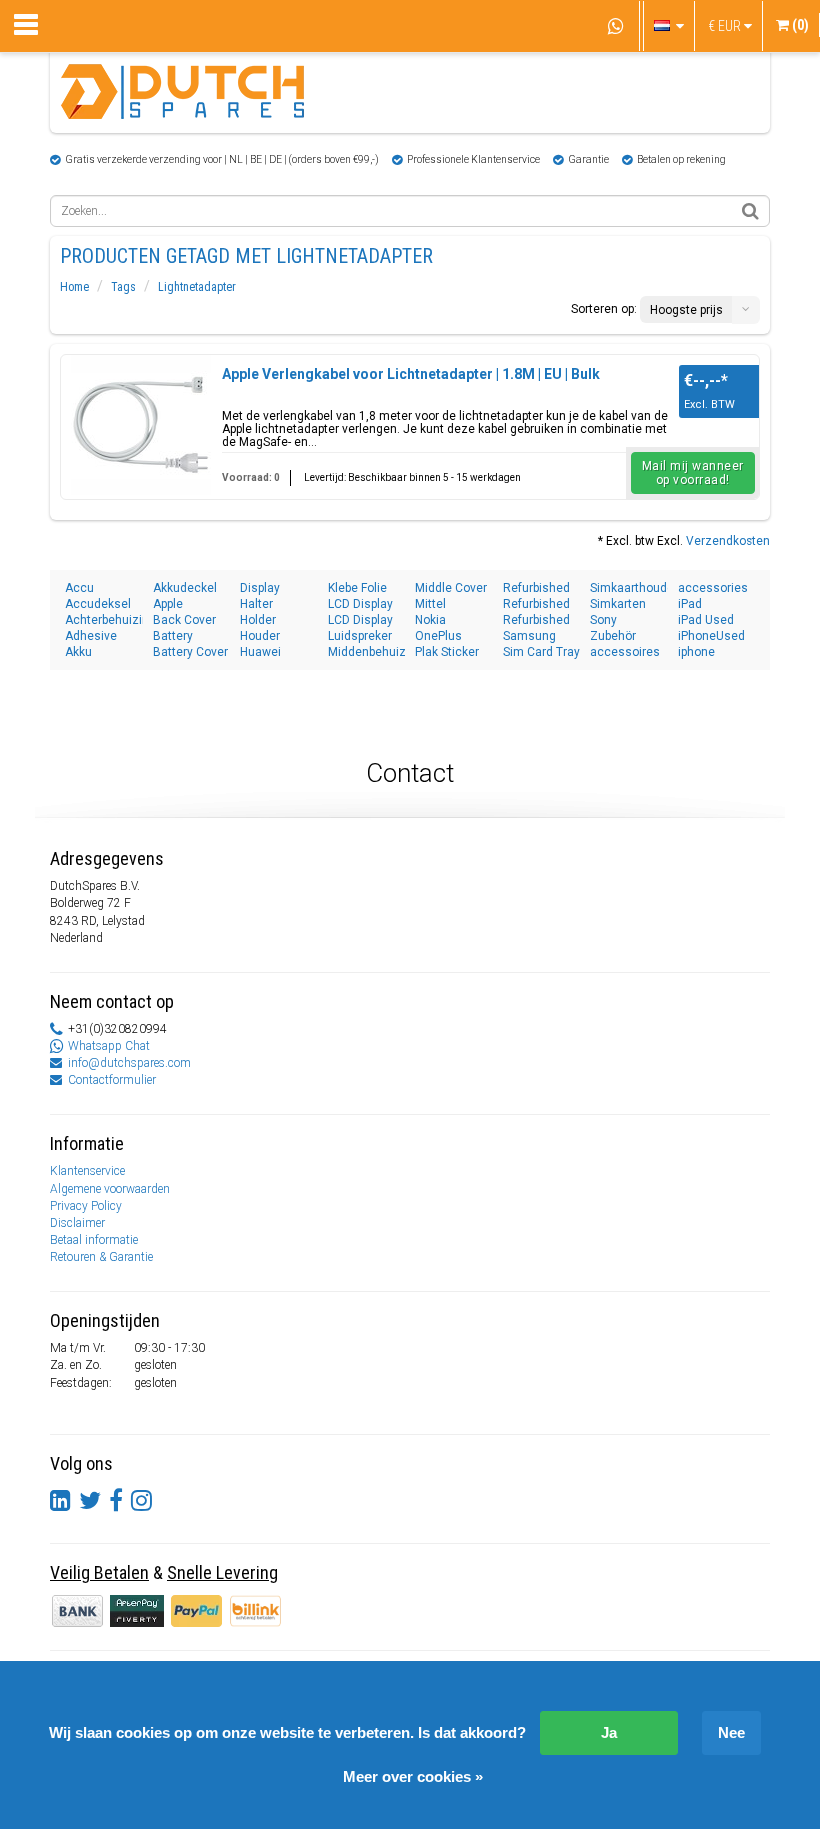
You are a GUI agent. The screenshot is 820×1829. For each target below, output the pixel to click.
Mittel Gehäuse (440, 604)
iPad (690, 604)
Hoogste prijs (686, 310)
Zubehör (613, 636)
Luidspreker (360, 636)
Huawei (260, 652)
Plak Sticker (447, 652)
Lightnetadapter (197, 287)
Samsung (529, 636)
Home (74, 287)
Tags (123, 287)
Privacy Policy (86, 1206)
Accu (79, 588)
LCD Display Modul (360, 604)
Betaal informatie (94, 1240)
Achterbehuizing (104, 620)
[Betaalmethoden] (138, 1610)
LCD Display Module (360, 620)
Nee (731, 1732)
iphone (696, 652)
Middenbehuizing (367, 652)
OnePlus (438, 636)
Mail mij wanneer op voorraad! (693, 473)
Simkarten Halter (618, 604)
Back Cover (184, 620)
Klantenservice (87, 1171)
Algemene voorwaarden (110, 1189)
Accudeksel (98, 604)
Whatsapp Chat (109, 1046)
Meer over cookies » (413, 1776)
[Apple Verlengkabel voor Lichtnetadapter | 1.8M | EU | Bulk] (141, 425)
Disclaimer (77, 1223)
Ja (609, 1732)
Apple (168, 604)
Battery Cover (190, 652)
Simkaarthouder (629, 588)
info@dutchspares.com (129, 1063)
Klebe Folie (357, 588)
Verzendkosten (728, 541)
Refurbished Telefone (536, 604)
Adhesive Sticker (91, 636)
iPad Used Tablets (706, 620)
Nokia (430, 620)
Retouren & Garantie (101, 1257)
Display (260, 588)
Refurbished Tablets (536, 588)
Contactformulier (112, 1080)
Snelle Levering (222, 1572)
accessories (713, 588)
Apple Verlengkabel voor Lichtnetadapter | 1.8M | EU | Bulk (411, 374)
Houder (260, 636)
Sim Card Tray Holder (541, 652)
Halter (256, 604)
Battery (173, 636)
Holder (258, 620)
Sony (603, 620)
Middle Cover (451, 588)
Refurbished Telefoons (536, 620)
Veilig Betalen (99, 1572)
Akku (78, 652)
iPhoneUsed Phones (711, 636)
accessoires (625, 652)
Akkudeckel (185, 588)
